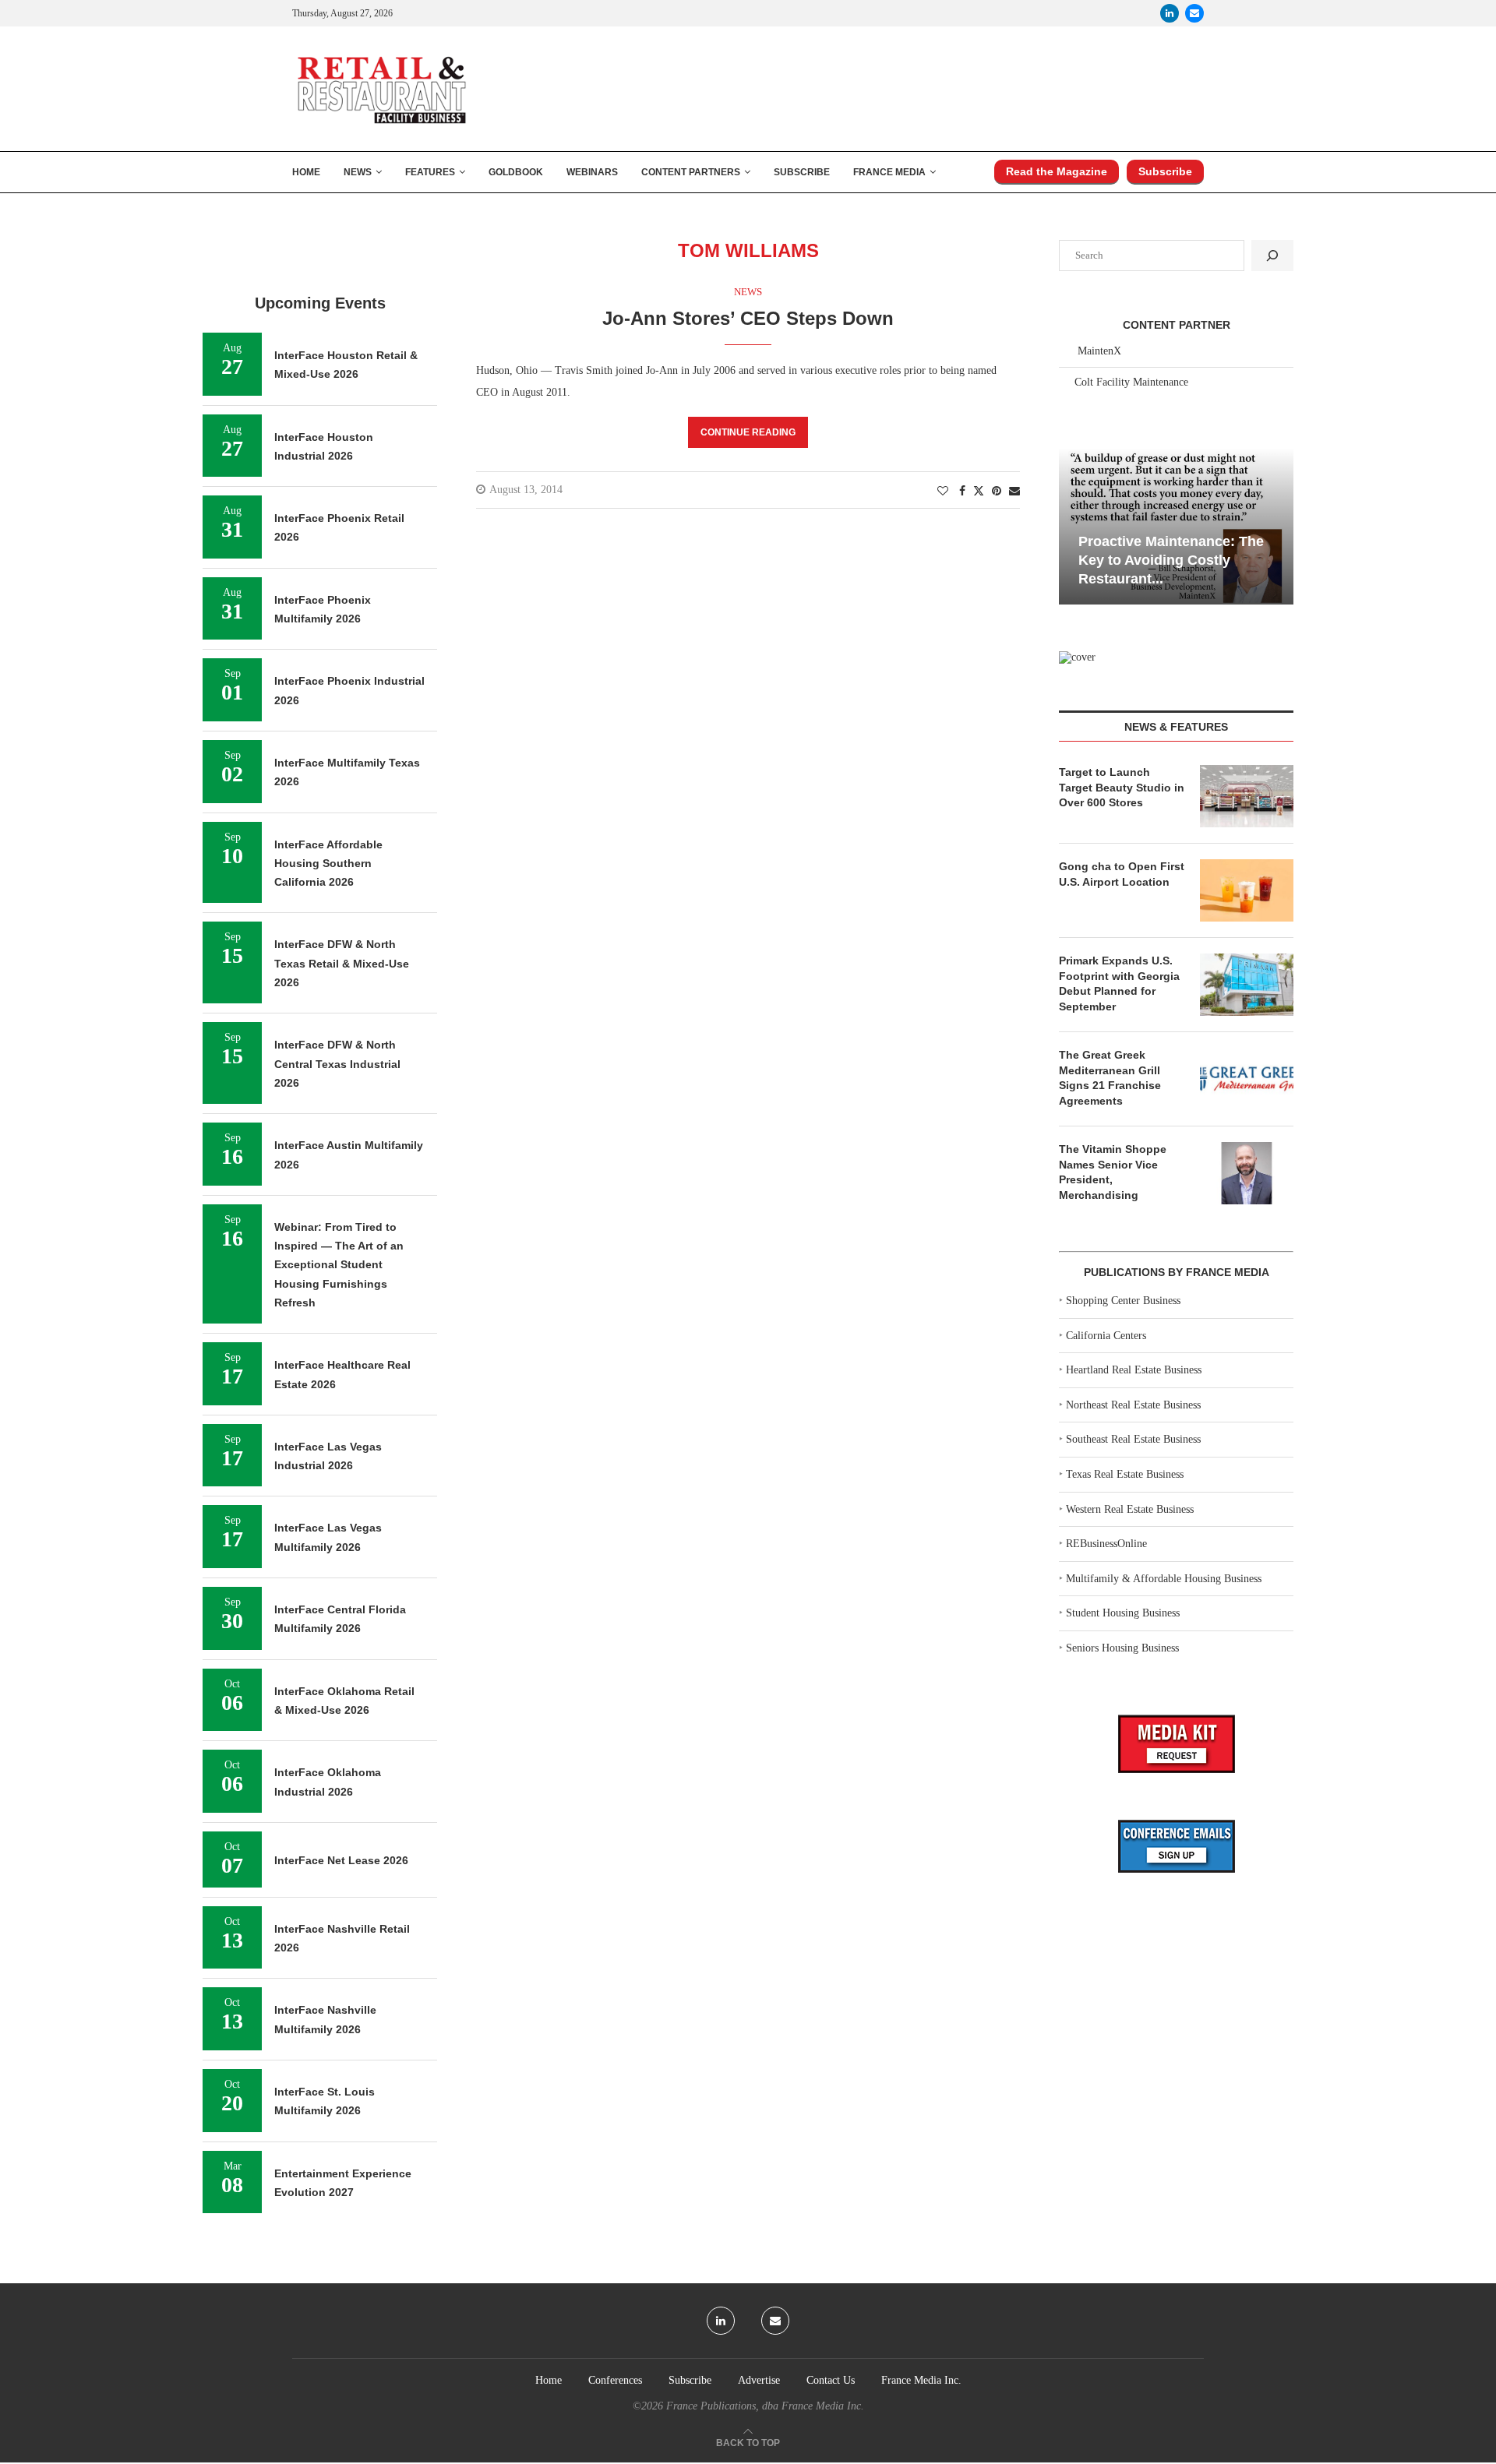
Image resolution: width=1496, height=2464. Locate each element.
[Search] (1272, 256)
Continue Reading (748, 432)
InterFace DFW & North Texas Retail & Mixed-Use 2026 (342, 963)
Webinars (592, 172)
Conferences (615, 2380)
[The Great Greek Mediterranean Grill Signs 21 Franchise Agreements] (1247, 1079)
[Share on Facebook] (962, 492)
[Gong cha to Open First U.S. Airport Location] (1247, 890)
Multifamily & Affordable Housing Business (1164, 1579)
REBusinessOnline (1106, 1544)
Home (306, 172)
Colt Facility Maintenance (1131, 382)
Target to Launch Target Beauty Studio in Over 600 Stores (1122, 787)
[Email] (1194, 13)
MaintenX (1099, 351)
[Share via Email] (1014, 492)
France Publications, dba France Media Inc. (765, 2406)
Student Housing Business (1123, 1613)
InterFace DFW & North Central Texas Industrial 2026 (337, 1064)
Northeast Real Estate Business (1133, 1405)
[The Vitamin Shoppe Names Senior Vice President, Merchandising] (1247, 1173)
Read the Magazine (1057, 171)
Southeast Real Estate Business (1133, 1439)
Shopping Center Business (1123, 1301)
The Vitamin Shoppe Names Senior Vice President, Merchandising (1113, 1172)
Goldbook (516, 172)
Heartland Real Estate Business (1134, 1370)
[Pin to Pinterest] (997, 492)
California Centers (1106, 1336)
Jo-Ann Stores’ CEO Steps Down (748, 318)
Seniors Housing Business (1122, 1648)
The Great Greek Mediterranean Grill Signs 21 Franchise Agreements (1110, 1078)
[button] (1073, 525)
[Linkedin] (1170, 13)
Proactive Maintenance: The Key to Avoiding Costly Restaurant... (1171, 560)
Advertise (759, 2380)
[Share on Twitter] (979, 491)
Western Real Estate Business (1130, 1509)
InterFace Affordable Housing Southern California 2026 (328, 864)
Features (430, 172)
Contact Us (831, 2380)
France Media (889, 172)
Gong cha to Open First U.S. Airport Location (1122, 874)
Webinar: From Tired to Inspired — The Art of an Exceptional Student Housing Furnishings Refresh (339, 1265)
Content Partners (691, 172)
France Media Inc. (921, 2380)
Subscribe (802, 172)
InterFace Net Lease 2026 (341, 1860)
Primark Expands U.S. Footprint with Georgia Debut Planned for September (1119, 983)
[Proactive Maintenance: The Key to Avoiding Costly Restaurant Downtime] (1176, 526)
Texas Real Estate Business (1125, 1474)
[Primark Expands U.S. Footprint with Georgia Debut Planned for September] (1247, 985)
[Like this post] (943, 492)
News (358, 172)
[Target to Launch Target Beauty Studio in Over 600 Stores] (1247, 796)
